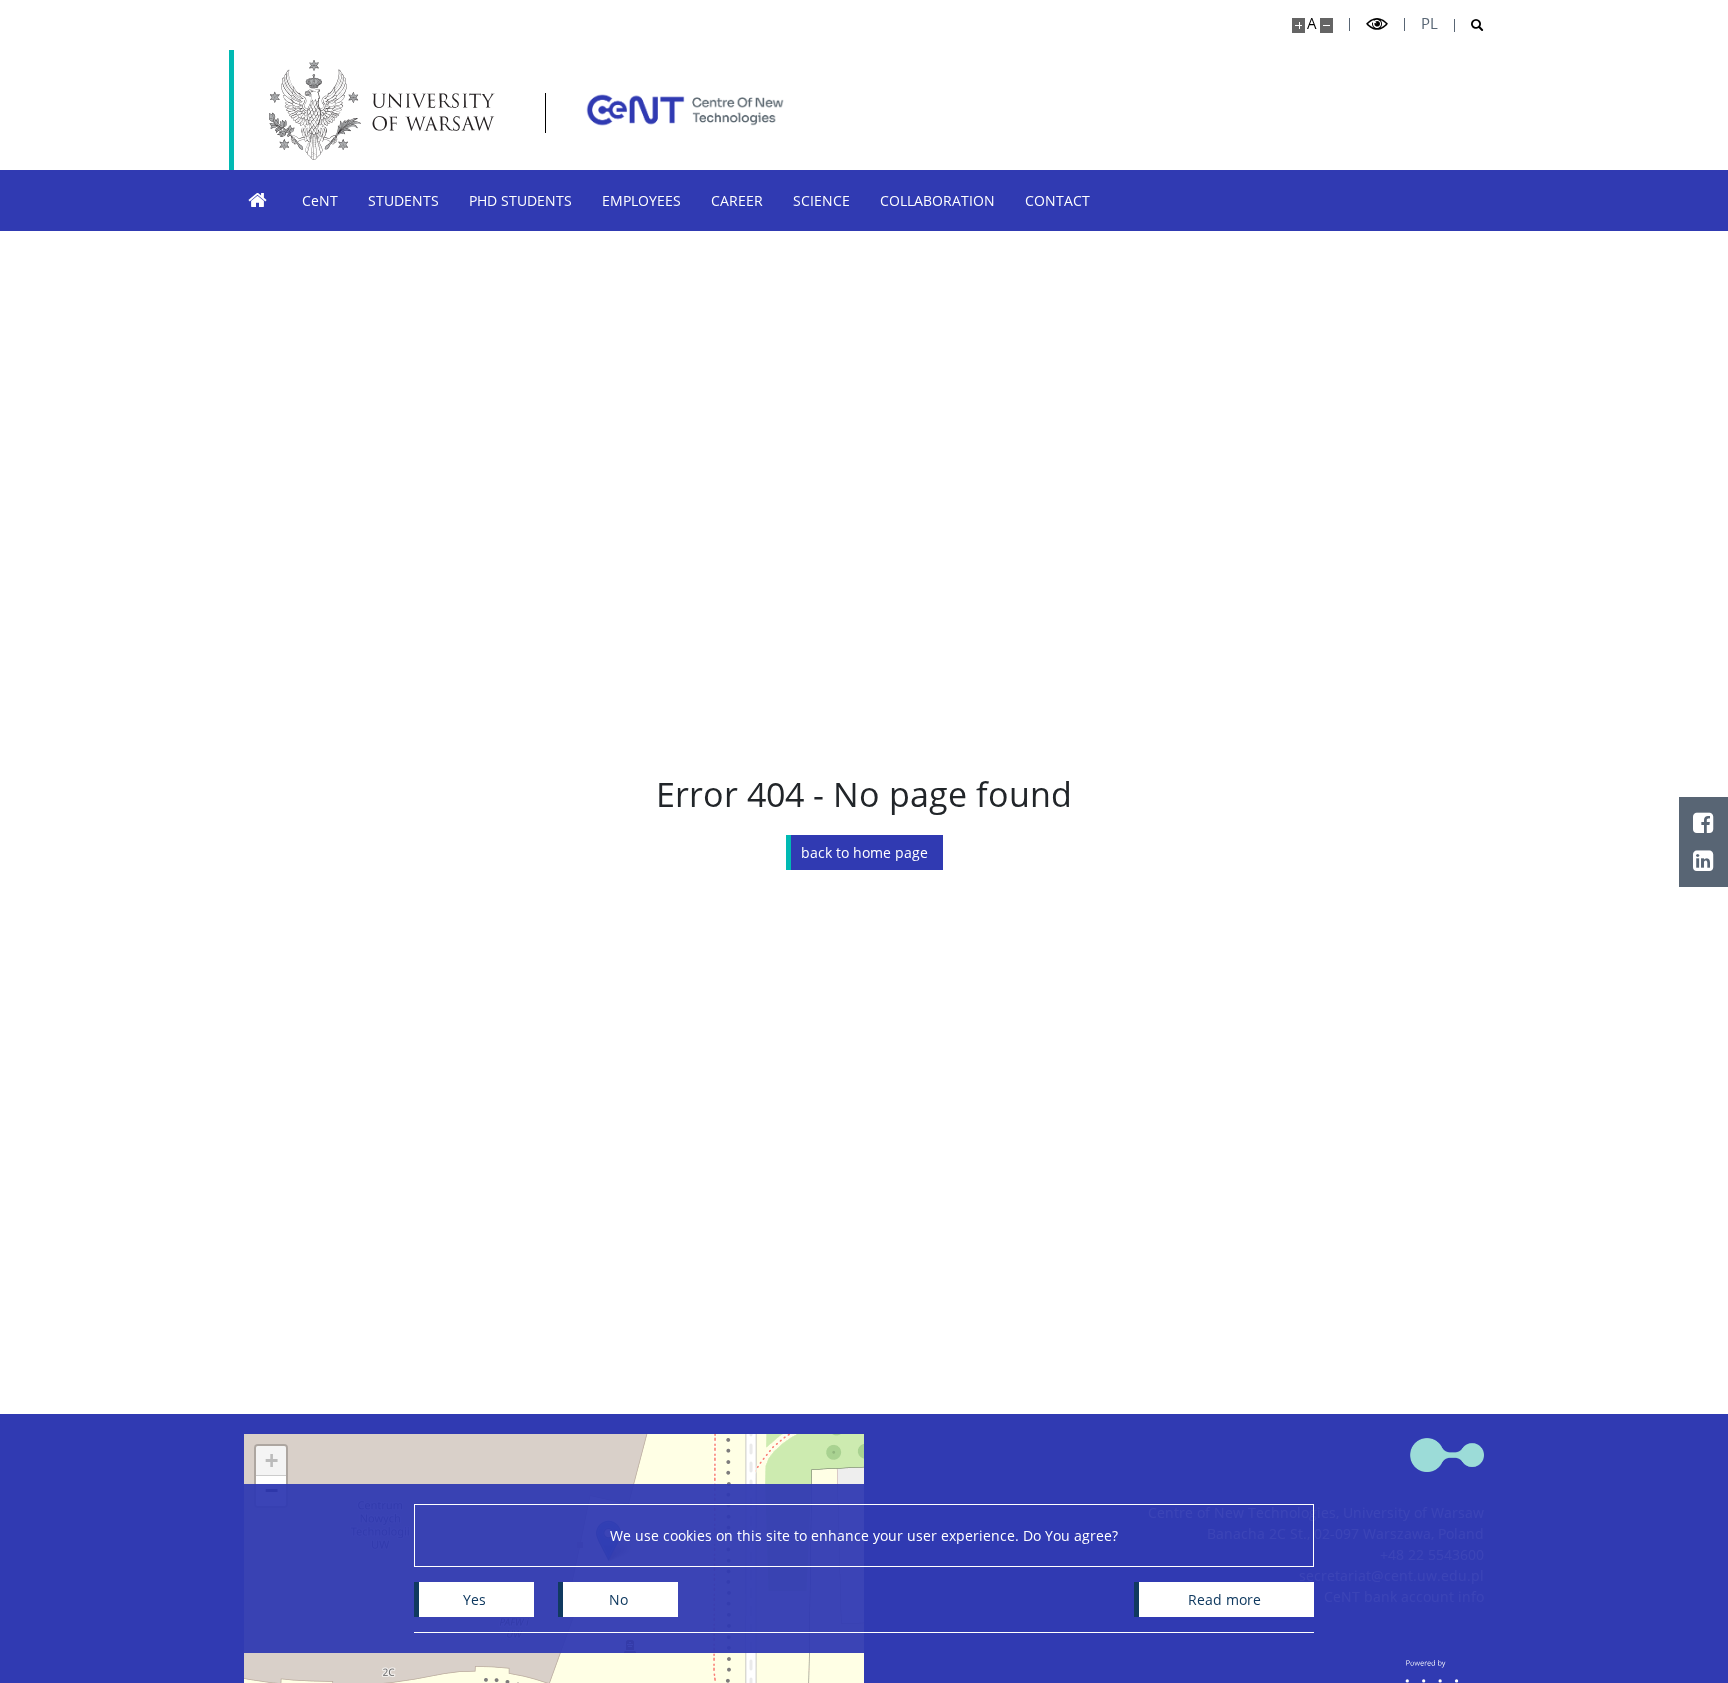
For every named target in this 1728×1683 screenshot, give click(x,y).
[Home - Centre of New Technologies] (685, 110)
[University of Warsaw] (386, 110)
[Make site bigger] (1298, 25)
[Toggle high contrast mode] (1377, 24)
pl (1429, 23)
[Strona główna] (258, 200)
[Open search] (1469, 25)
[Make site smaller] (1326, 25)
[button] (271, 1461)
